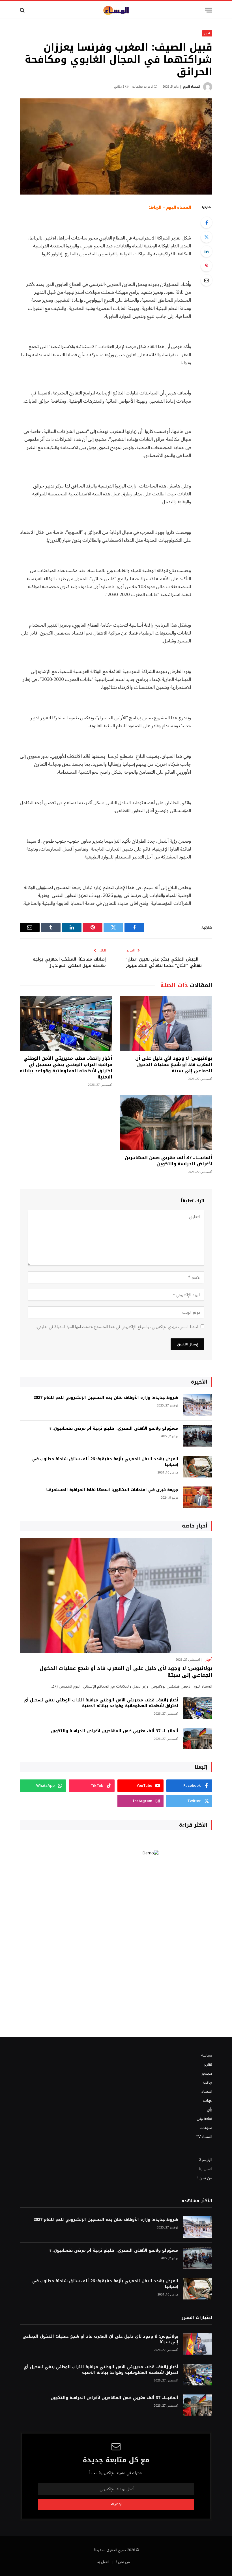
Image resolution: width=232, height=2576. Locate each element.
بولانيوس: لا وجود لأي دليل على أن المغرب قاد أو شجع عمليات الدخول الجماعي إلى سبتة (174, 1064)
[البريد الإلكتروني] (207, 280)
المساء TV (204, 2137)
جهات (208, 2101)
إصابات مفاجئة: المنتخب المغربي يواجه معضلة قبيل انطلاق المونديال (69, 962)
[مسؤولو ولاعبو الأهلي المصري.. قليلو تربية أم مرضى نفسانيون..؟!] (198, 1436)
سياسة (207, 2055)
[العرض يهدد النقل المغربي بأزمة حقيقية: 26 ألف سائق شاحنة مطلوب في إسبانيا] (198, 1467)
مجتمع (207, 2073)
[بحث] (23, 10)
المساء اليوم (192, 87)
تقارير (208, 2064)
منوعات (206, 2128)
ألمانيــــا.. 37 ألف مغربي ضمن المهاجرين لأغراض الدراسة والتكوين (168, 1161)
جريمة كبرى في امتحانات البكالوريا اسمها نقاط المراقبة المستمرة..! (112, 1490)
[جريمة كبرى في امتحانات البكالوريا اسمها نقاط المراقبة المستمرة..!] (198, 1497)
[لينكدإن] (207, 251)
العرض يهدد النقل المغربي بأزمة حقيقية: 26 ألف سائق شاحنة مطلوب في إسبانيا (105, 1462)
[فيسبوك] (207, 223)
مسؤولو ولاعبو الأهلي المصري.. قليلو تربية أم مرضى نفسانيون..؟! (113, 1429)
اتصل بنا (206, 2169)
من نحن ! (205, 2178)
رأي (210, 2110)
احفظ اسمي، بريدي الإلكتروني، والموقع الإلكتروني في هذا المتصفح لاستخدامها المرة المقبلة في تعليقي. (117, 1327)
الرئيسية (206, 2160)
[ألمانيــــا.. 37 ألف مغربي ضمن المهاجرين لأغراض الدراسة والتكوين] (166, 1122)
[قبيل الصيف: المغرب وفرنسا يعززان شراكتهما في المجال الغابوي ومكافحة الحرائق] (116, 146)
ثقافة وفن (204, 2119)
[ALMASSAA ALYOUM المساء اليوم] (116, 10)
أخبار (207, 33)
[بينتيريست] (207, 266)
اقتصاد (207, 2091)
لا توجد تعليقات (142, 87)
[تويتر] (207, 237)
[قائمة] (209, 10)
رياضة (207, 2082)
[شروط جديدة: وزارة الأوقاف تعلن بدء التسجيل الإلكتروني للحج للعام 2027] (198, 1405)
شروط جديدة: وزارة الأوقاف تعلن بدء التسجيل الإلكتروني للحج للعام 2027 (106, 1398)
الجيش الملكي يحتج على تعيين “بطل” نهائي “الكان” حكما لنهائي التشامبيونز (164, 962)
